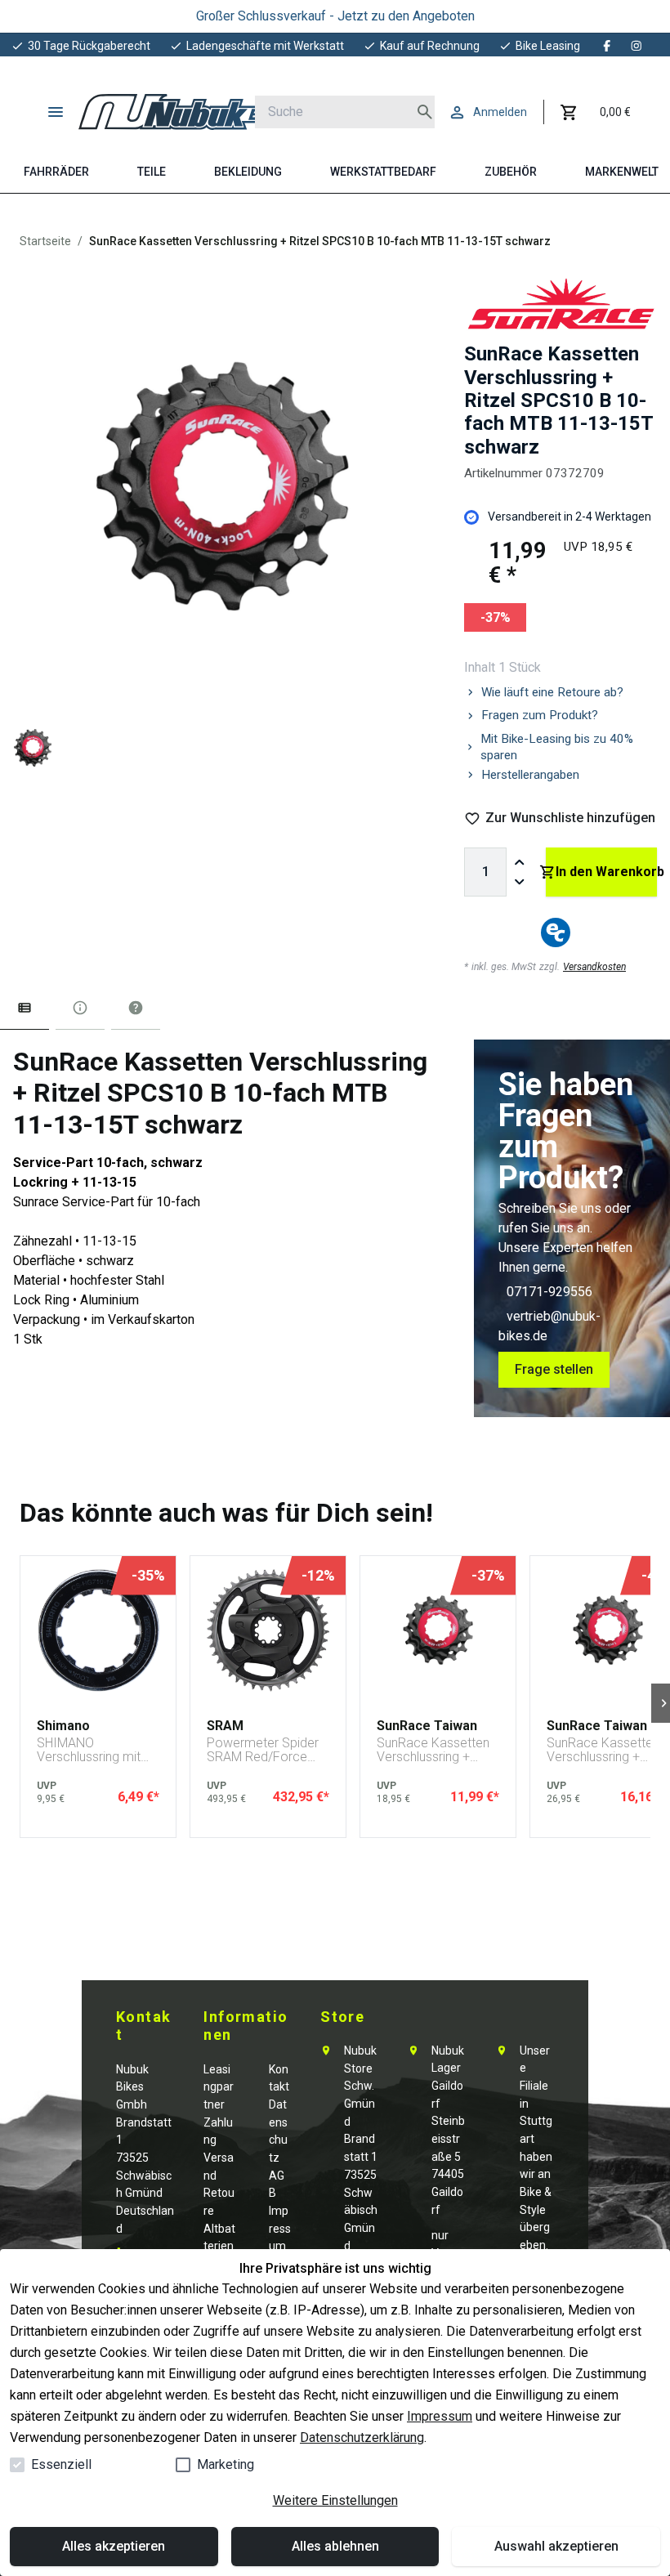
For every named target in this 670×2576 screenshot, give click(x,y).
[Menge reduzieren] (520, 882)
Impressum (440, 2416)
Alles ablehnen (335, 2546)
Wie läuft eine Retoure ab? (552, 692)
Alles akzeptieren (114, 2546)
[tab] (25, 1011)
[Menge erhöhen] (520, 862)
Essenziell (61, 2464)
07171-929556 (549, 1292)
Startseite (45, 241)
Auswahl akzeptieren (556, 2546)
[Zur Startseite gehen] (184, 112)
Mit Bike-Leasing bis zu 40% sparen (557, 747)
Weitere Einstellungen (335, 2500)
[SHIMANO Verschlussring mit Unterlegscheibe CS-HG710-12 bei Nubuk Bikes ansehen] (98, 1630)
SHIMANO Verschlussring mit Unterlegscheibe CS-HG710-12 (95, 1750)
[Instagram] (636, 46)
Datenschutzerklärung (362, 2437)
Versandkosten (594, 967)
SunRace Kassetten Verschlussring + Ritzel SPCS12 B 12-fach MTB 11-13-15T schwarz (605, 1750)
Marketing (226, 2464)
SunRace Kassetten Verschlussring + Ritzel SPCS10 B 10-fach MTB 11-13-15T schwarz (435, 1750)
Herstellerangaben (530, 775)
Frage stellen (554, 1369)
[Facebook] (607, 46)
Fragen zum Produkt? (540, 715)
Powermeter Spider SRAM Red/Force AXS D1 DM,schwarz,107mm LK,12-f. (265, 1750)
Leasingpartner (219, 2087)
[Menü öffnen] (56, 112)
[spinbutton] (485, 872)
